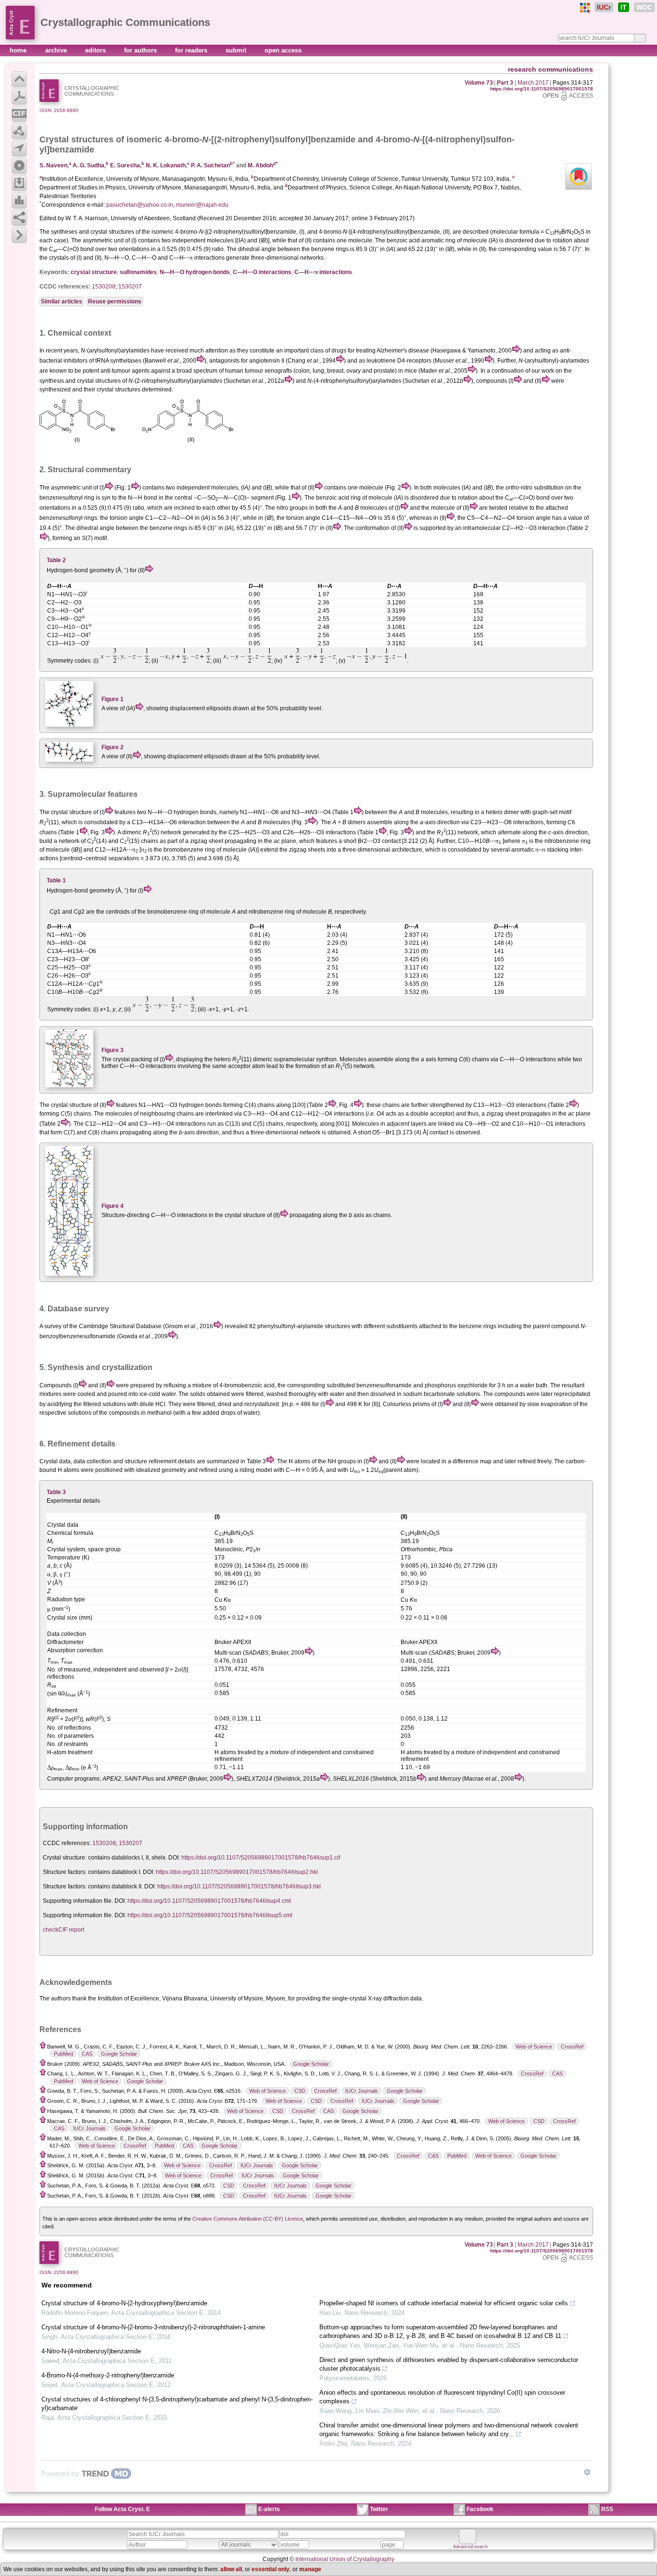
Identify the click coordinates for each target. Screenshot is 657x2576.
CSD (300, 2091)
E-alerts (269, 2509)
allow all (231, 2569)
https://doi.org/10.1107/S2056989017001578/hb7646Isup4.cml (209, 1901)
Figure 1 (113, 699)
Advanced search (470, 2547)
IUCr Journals (362, 2091)
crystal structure (94, 272)
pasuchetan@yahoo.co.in (140, 205)
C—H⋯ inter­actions (323, 272)
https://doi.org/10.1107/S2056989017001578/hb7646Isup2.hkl (237, 1872)
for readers (192, 50)
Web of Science (534, 2047)
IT (624, 7)
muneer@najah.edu (202, 205)
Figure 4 (113, 1206)
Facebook (480, 2509)
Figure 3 (113, 1050)
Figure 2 (113, 747)
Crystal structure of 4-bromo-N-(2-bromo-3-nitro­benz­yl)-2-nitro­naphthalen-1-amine (153, 2327)
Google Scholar (119, 2054)
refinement (163, 1461)
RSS (607, 2509)
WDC (644, 7)
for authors (141, 50)
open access (283, 50)
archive (57, 50)
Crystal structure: (65, 1858)
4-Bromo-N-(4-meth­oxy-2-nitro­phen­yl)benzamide (108, 2375)
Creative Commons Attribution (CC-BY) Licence (248, 2219)
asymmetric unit (71, 488)
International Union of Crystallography (345, 2559)
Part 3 (505, 83)
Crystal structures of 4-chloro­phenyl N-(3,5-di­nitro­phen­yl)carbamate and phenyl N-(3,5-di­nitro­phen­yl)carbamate (177, 2404)
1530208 (104, 287)
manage (310, 2569)
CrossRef (572, 2047)
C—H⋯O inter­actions (262, 272)
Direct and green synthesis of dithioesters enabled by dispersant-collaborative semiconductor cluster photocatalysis (449, 2364)
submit (237, 50)
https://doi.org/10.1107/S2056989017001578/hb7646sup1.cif (261, 1858)
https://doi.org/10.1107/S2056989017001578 (542, 89)
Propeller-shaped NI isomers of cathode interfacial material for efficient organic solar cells (444, 2303)
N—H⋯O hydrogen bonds (195, 272)
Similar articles (62, 302)
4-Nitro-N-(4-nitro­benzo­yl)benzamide (91, 2351)
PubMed (63, 2054)
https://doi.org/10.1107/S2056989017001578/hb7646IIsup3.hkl (239, 1886)
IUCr (604, 7)
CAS (87, 2054)
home (19, 50)
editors (96, 50)
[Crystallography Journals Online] (585, 8)
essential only (271, 2569)
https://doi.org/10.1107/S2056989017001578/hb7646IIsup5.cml (210, 1915)
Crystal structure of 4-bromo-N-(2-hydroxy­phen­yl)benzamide (124, 2303)
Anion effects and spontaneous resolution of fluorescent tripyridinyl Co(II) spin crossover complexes (442, 2397)
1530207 (130, 287)
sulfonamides (138, 272)
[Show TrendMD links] (587, 2472)
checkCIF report (63, 1930)
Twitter (379, 2509)
